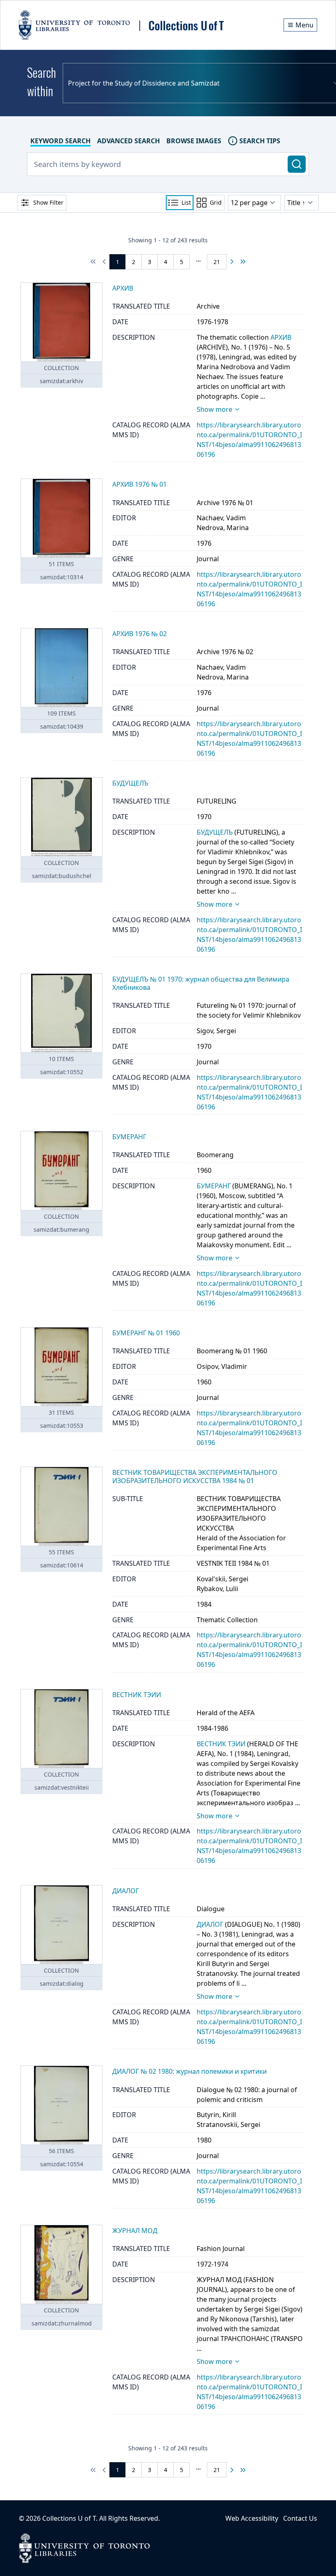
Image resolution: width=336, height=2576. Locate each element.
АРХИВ (281, 337)
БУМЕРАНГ (214, 1186)
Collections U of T (69, 2518)
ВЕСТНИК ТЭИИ (221, 1744)
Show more (215, 409)
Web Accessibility (252, 2518)
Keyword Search (60, 141)
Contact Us (300, 2518)
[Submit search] (297, 164)
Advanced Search (128, 141)
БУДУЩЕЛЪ (215, 832)
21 (217, 262)
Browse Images (194, 141)
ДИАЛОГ (210, 1924)
